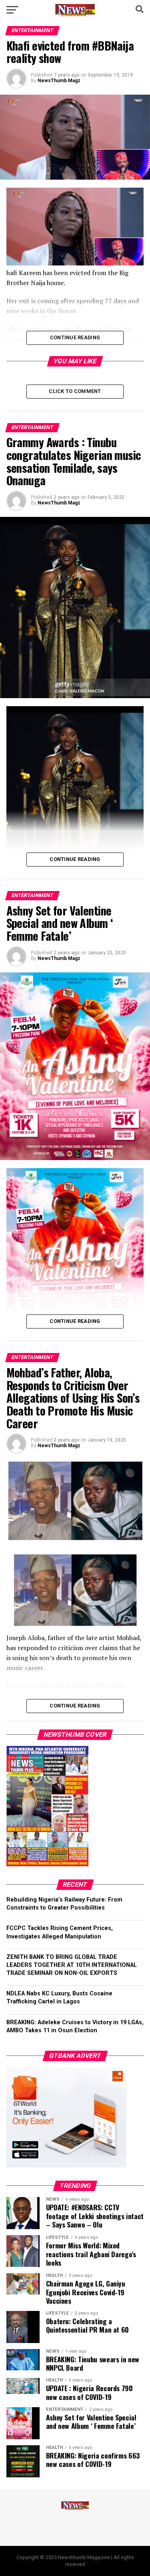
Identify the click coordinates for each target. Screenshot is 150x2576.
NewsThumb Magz (59, 81)
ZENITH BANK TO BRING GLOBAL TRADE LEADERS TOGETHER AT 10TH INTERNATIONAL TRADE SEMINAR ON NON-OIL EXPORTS (72, 1965)
